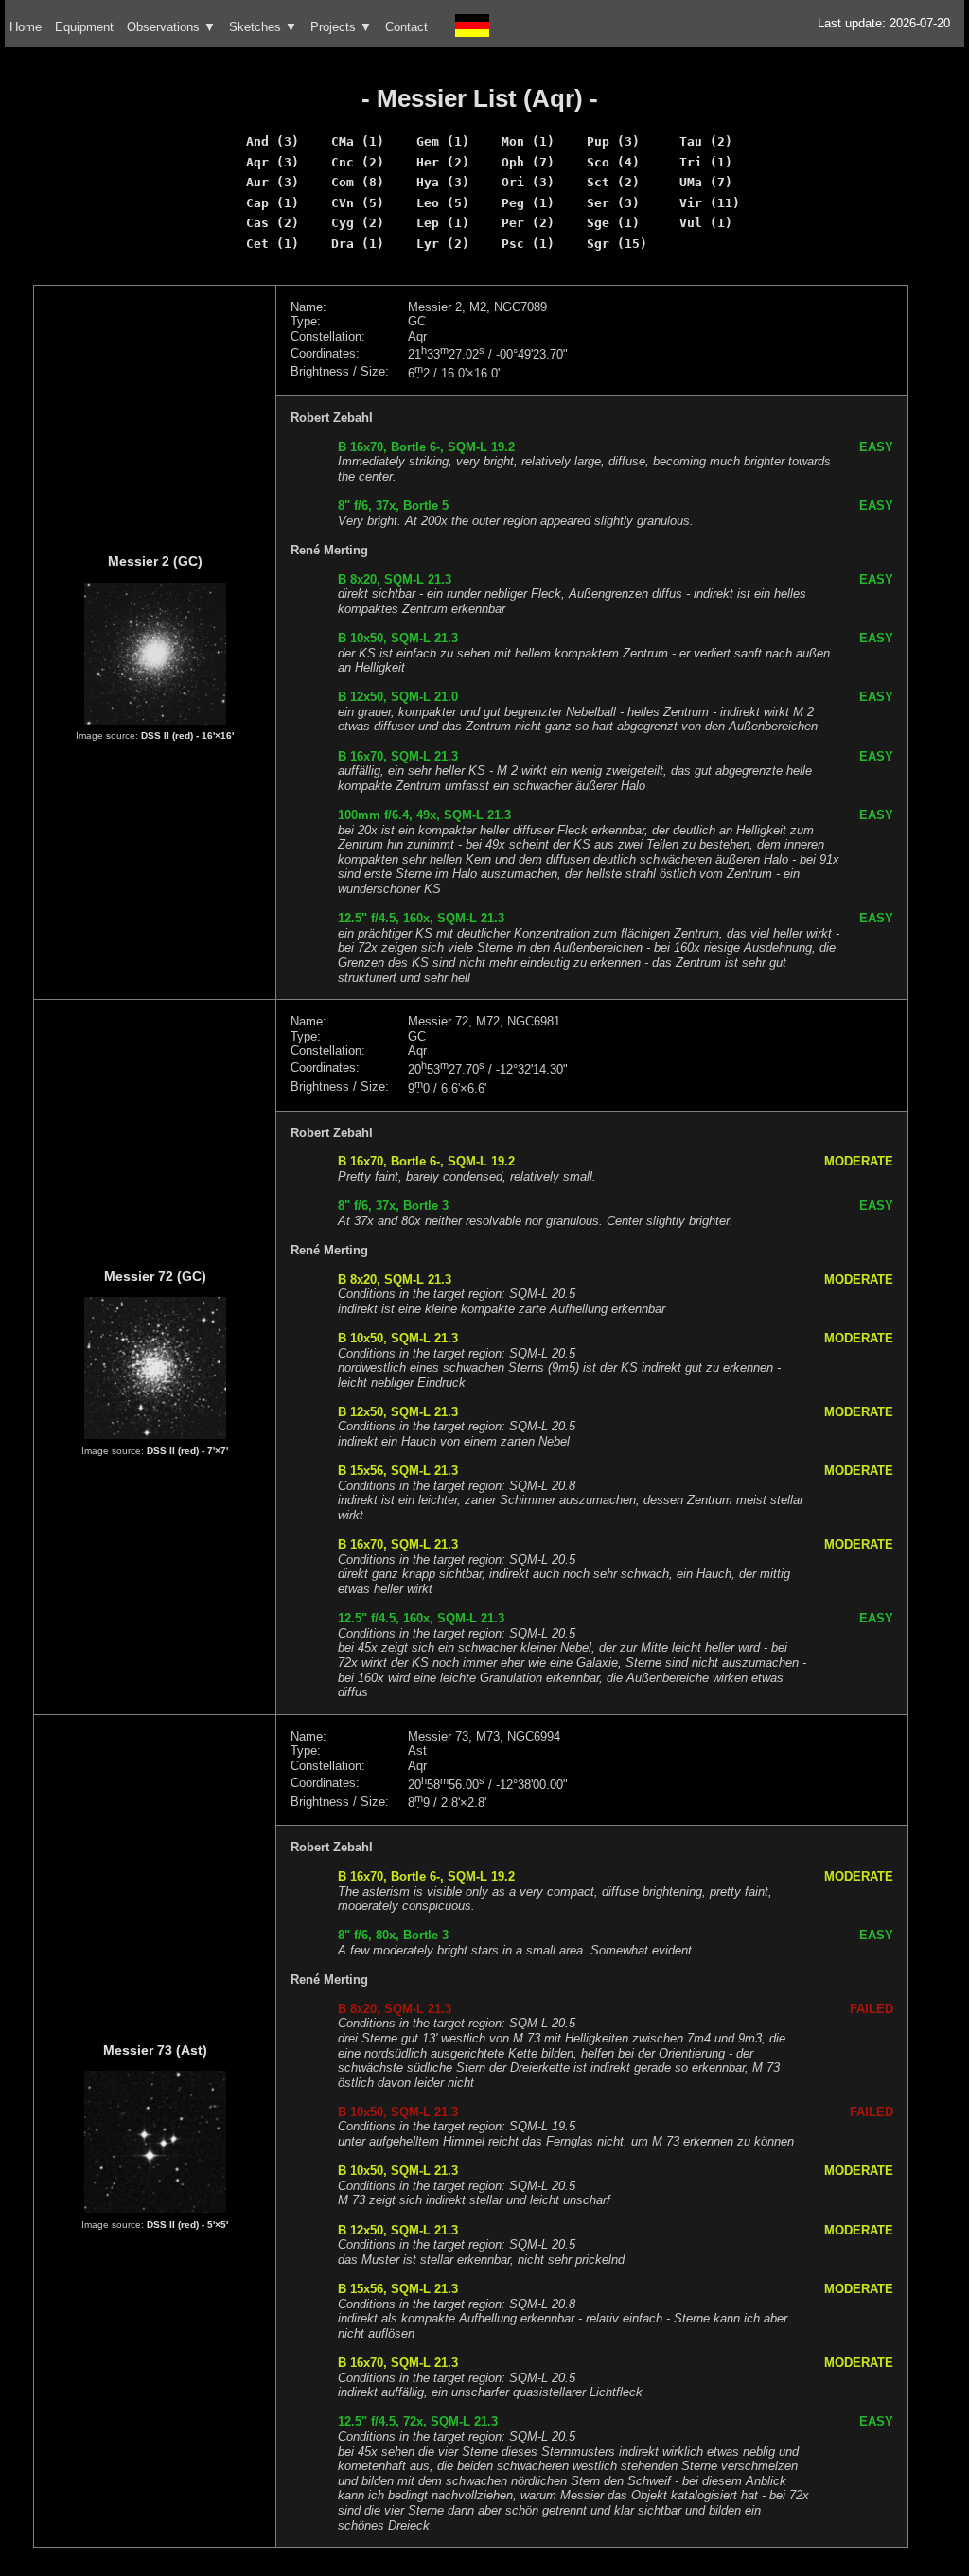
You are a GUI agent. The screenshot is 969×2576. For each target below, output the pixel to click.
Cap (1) (273, 203)
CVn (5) (358, 203)
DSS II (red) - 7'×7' (187, 1451)
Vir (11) (710, 203)
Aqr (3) (273, 162)
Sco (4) (613, 162)
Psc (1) (528, 244)
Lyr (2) (443, 244)
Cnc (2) (358, 162)
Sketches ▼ (263, 27)
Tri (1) (706, 162)
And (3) (273, 141)
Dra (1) (358, 244)
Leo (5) (443, 203)
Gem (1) (443, 141)
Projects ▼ (341, 27)
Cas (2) (273, 223)
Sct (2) (613, 182)
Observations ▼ (171, 27)
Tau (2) (706, 141)
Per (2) (528, 223)
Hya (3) (443, 182)
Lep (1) (443, 223)
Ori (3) (528, 182)
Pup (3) (613, 141)
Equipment (84, 27)
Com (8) (358, 182)
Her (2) (443, 162)
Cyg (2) (358, 223)
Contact (406, 27)
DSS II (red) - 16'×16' (187, 736)
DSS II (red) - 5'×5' (187, 2225)
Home (26, 27)
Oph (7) (528, 162)
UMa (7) (706, 182)
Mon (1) (528, 141)
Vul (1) (706, 223)
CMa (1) (358, 141)
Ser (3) (613, 203)
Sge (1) (613, 223)
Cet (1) (273, 244)
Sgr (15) (617, 244)
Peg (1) (528, 203)
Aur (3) (273, 182)
